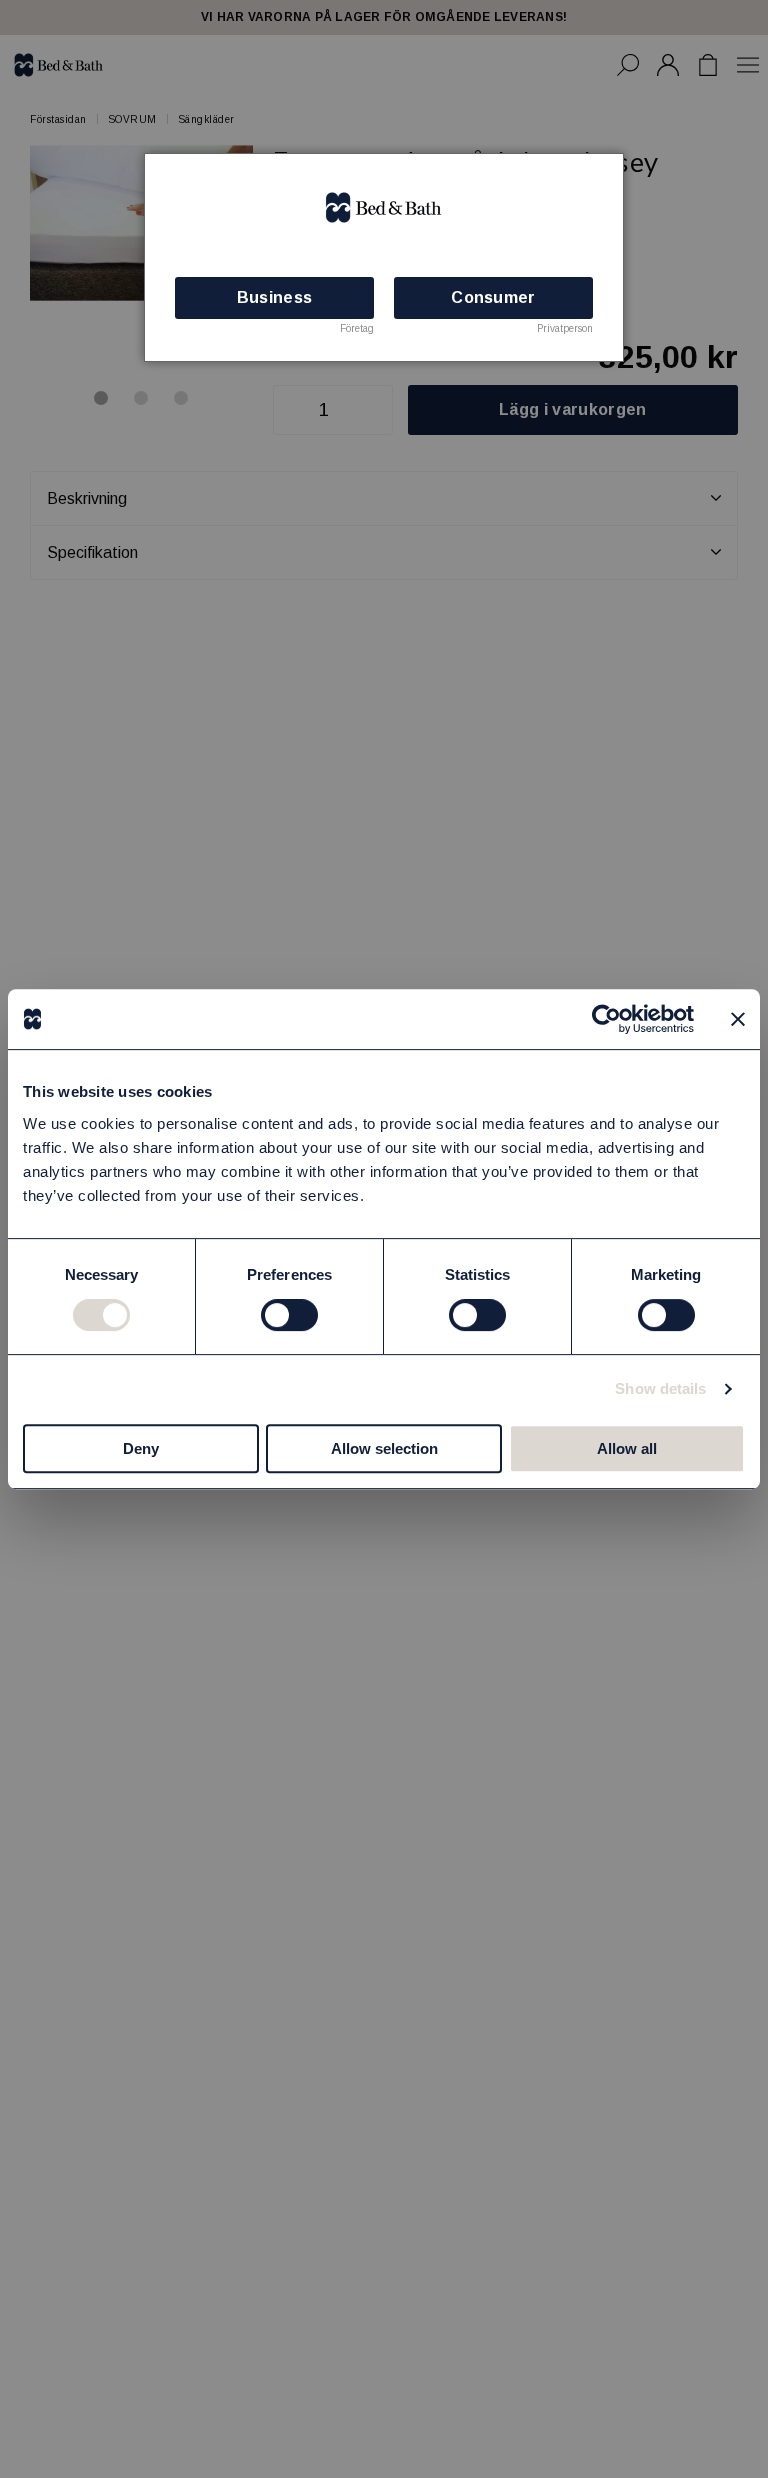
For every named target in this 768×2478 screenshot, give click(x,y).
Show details (660, 1388)
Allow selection (384, 1448)
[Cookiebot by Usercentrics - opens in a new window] (606, 1019)
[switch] (289, 1315)
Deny (141, 1448)
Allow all (627, 1448)
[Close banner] (738, 1019)
